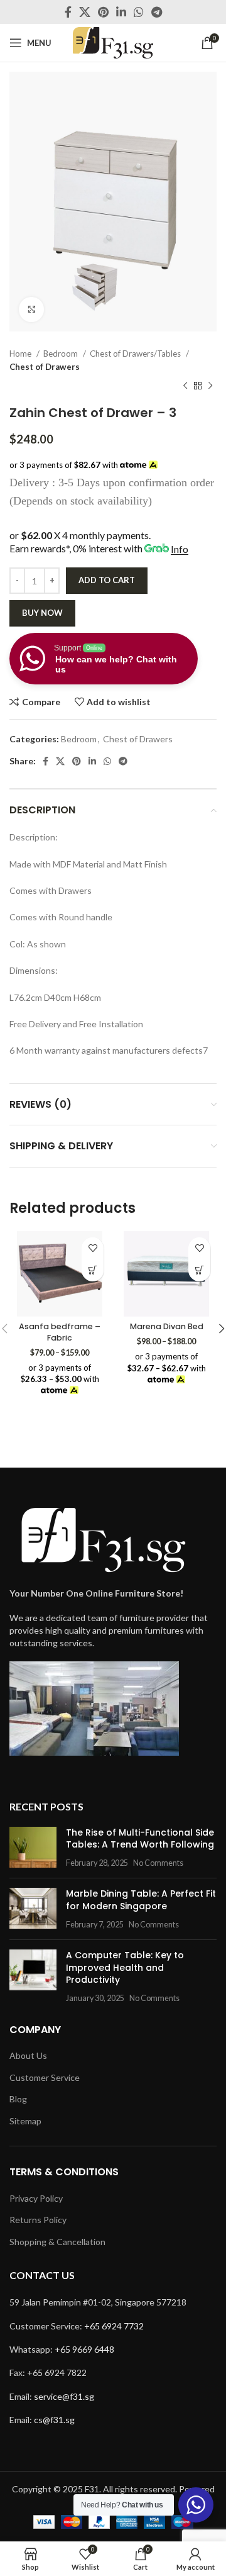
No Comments (158, 1863)
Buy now (42, 613)
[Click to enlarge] (31, 309)
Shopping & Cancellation (57, 2242)
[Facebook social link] (68, 12)
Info (180, 549)
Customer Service (45, 2077)
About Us (28, 2055)
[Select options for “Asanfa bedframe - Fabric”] (93, 1270)
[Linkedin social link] (121, 12)
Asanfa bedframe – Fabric (60, 1332)
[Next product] (210, 386)
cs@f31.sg (54, 2420)
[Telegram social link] (157, 12)
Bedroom (62, 354)
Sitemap (25, 2121)
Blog (18, 2099)
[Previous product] (185, 386)
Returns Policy (38, 2220)
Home (21, 354)
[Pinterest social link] (103, 12)
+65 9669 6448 (84, 2349)
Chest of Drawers (45, 367)
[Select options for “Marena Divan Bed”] (199, 1270)
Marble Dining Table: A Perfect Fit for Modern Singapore (141, 1900)
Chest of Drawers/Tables (136, 354)
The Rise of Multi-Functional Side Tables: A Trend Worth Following (140, 1839)
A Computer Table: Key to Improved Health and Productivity (125, 1967)
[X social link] (85, 12)
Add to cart (107, 580)
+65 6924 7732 (114, 2326)
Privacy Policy (36, 2198)
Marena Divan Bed (167, 1326)
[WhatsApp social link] (139, 12)
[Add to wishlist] (93, 1248)
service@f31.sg (64, 2396)
